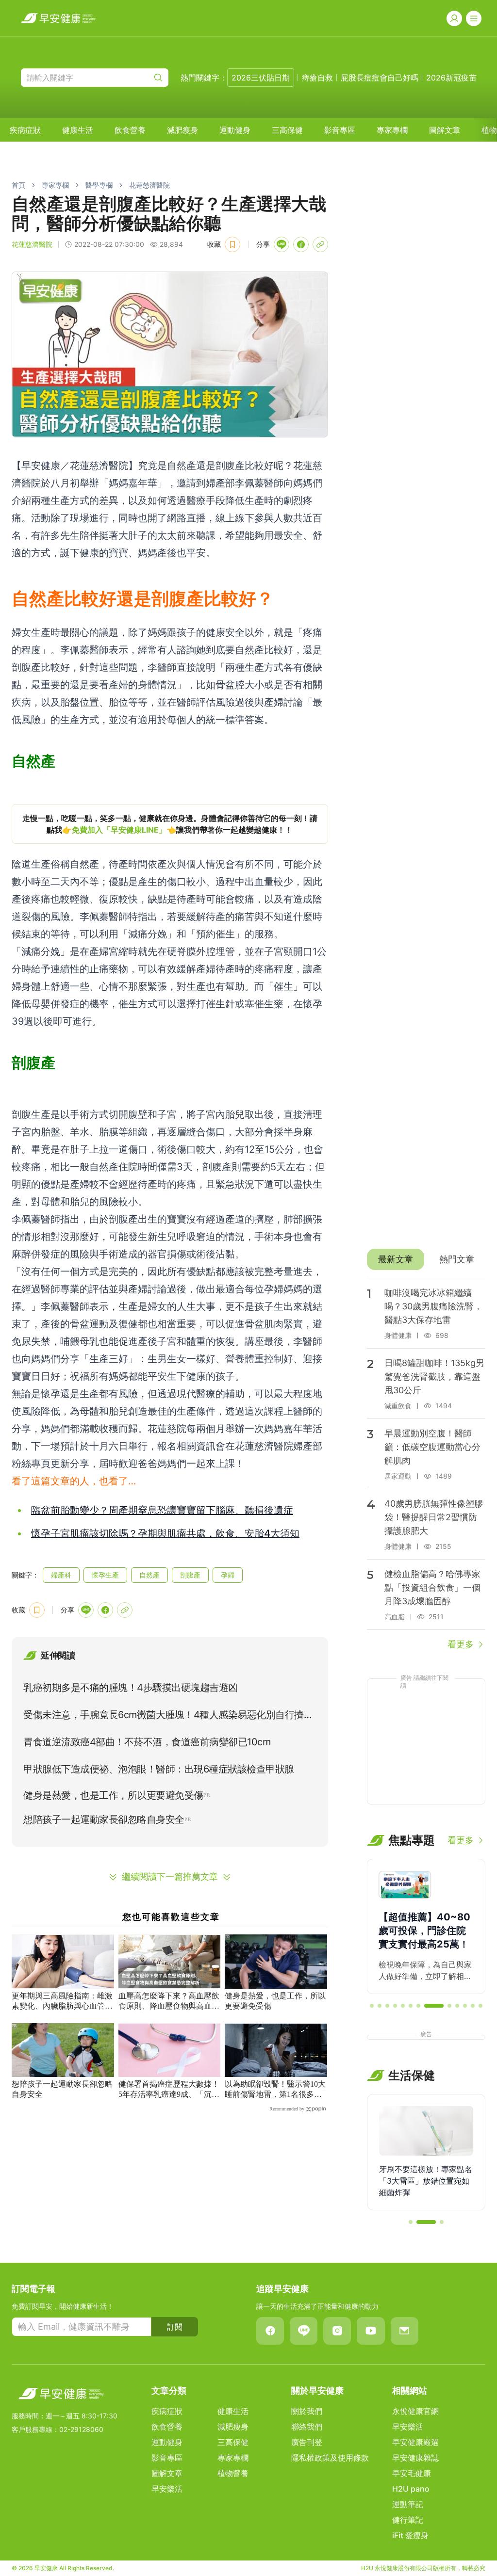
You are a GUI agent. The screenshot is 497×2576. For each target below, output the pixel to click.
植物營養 (233, 2473)
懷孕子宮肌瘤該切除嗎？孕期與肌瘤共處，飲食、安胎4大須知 (165, 1533)
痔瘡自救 (317, 78)
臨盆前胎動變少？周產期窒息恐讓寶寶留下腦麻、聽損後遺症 (162, 1510)
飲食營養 (130, 130)
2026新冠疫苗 (451, 78)
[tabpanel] (426, 1465)
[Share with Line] (282, 244)
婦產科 (61, 1575)
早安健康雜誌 (415, 2458)
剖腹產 (190, 1575)
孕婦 (228, 1575)
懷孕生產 (105, 1575)
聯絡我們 (307, 2427)
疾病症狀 (25, 130)
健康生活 (78, 130)
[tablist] (426, 1259)
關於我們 (307, 2411)
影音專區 (340, 130)
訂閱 (175, 2327)
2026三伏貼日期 (261, 78)
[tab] (396, 1259)
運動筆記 (408, 2504)
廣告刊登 (307, 2442)
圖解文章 (445, 130)
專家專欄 (392, 130)
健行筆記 (408, 2520)
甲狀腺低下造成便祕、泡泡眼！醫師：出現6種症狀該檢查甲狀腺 (159, 1769)
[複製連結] (320, 244)
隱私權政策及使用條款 (330, 2458)
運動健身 (235, 130)
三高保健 (287, 130)
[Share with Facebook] (301, 244)
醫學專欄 (99, 185)
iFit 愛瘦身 (410, 2535)
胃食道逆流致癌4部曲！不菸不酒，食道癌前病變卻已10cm (147, 1742)
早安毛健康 (412, 2473)
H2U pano (411, 2489)
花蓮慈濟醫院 (149, 185)
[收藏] (232, 244)
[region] (170, 824)
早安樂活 (167, 2489)
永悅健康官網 (415, 2411)
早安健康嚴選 (415, 2442)
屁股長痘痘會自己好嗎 (380, 78)
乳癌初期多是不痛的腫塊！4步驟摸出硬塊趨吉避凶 (131, 1688)
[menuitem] (25, 130)
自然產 (149, 1575)
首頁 (18, 185)
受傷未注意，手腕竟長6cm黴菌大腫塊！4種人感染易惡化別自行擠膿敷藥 (168, 1717)
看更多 (461, 1644)
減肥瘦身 (182, 130)
